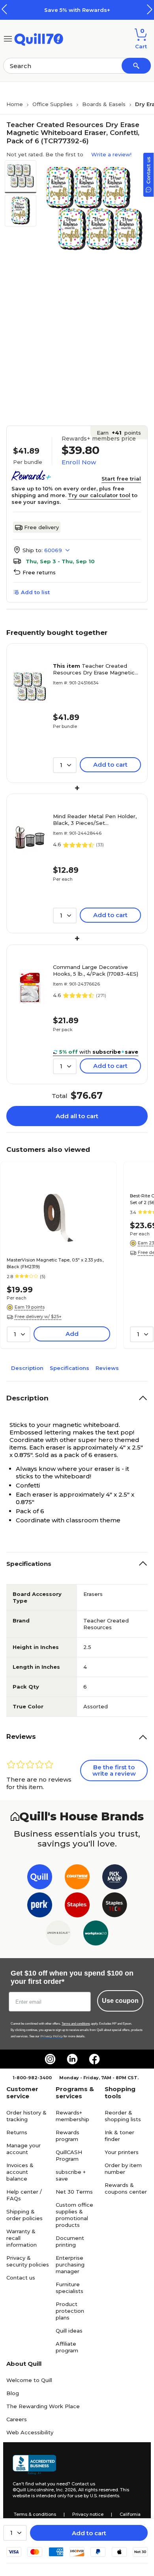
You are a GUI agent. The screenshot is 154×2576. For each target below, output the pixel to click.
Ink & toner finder (119, 2136)
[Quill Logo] (39, 38)
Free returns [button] (39, 572)
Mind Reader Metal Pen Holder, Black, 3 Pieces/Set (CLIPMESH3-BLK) (95, 820)
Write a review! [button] (111, 154)
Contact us (21, 2278)
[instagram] (50, 2059)
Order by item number (123, 2169)
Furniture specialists (69, 2288)
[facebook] (94, 2059)
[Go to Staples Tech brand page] (115, 1906)
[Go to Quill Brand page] (40, 1878)
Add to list (35, 592)
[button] (150, 9)
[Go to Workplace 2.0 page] (96, 1935)
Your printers (122, 2152)
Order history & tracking (26, 2116)
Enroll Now (79, 462)
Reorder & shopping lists (123, 2116)
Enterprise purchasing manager (70, 2264)
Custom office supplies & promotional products (74, 2215)
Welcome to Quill (29, 2380)
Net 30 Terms (74, 2192)
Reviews (107, 1368)
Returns (17, 2132)
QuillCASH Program (69, 2155)
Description (27, 1368)
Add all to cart (77, 1116)
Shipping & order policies (24, 2215)
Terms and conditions (76, 2024)
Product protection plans (70, 2311)
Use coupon (120, 2001)
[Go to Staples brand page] (77, 1906)
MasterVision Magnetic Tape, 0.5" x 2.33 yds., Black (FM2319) (55, 1263)
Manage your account (23, 2149)
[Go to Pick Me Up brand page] (115, 1878)
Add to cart (89, 2533)
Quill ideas (69, 2331)
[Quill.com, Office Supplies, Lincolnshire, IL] (34, 2465)
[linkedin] (72, 2059)
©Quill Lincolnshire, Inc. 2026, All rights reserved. (66, 2490)
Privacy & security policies (28, 2261)
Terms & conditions (35, 2514)
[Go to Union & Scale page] (58, 1935)
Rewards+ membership (72, 2116)
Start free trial (121, 479)
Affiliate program (67, 2347)
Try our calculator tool (99, 495)
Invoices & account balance (20, 2172)
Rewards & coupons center (126, 2188)
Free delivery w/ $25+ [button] (38, 1316)
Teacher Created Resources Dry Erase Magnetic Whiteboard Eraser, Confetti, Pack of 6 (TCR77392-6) (94, 669)
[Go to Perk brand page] (40, 1906)
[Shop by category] (8, 38)
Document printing (70, 2241)
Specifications (69, 1368)
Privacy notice (88, 2514)
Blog (13, 2393)
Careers (17, 2419)
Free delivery (41, 527)
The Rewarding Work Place (43, 2406)
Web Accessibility (30, 2432)
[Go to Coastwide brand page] (77, 1878)
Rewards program (68, 2136)
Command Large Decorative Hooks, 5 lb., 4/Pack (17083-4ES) (96, 970)
